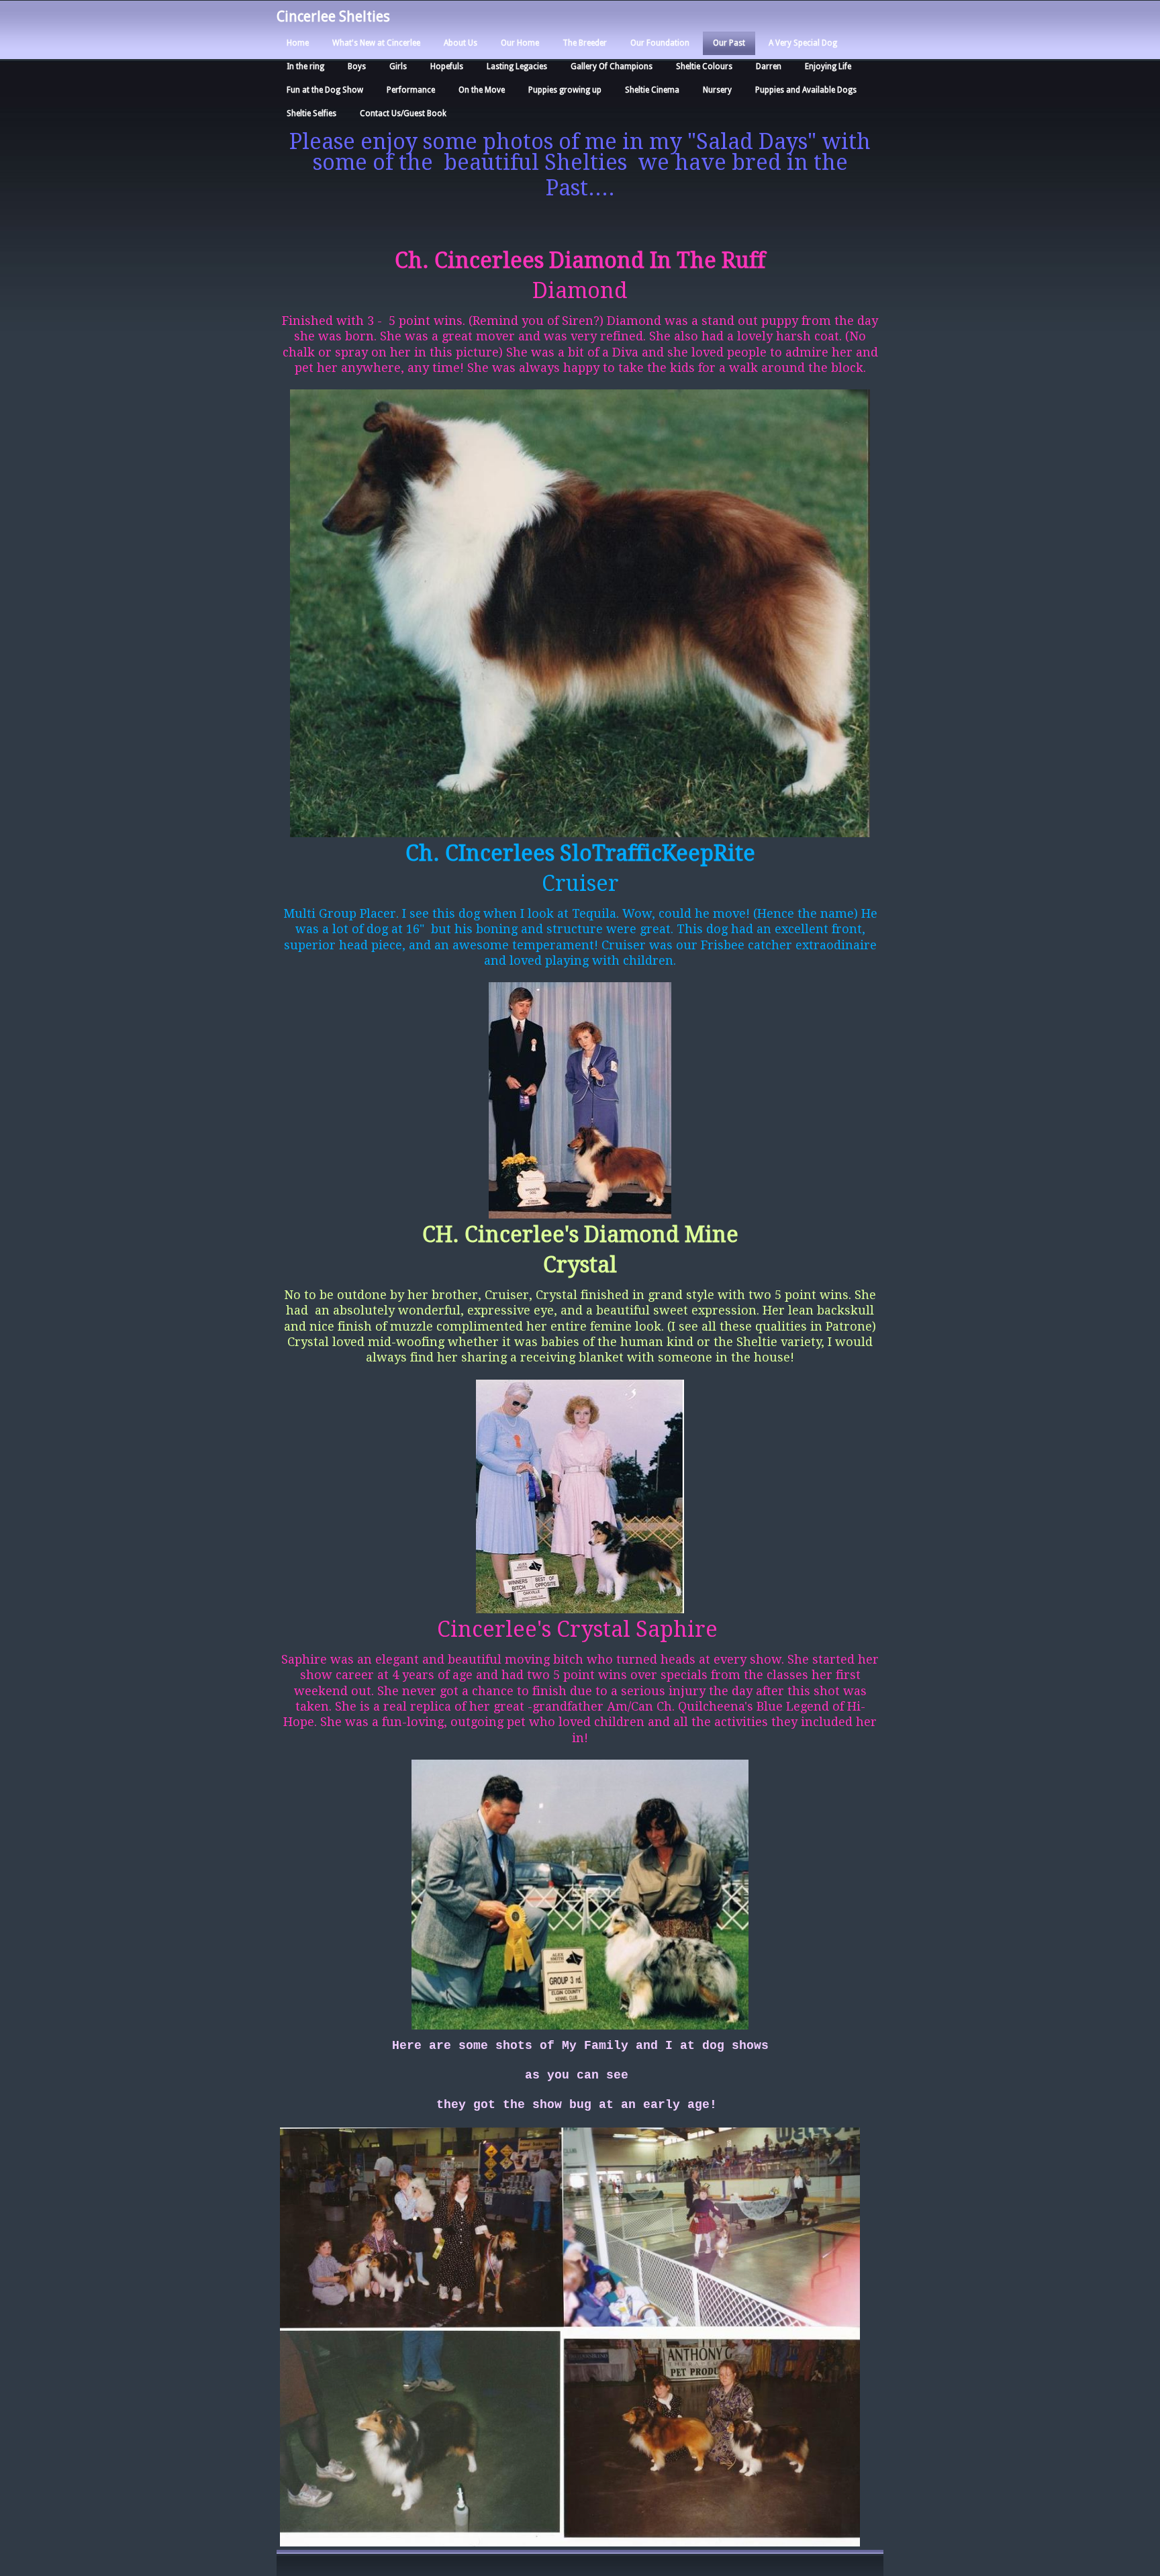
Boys (357, 66)
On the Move (482, 90)
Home (298, 43)
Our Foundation (660, 43)
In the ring (305, 66)
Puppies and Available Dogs (806, 90)
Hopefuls (447, 66)
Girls (398, 66)
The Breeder (585, 43)
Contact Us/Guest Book (403, 113)
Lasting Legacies (517, 66)
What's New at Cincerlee (376, 43)
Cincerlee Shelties (333, 17)
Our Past (729, 43)
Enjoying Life (828, 66)
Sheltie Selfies (311, 113)
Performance (411, 90)
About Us (461, 43)
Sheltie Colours (704, 66)
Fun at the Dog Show (325, 90)
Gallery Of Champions (612, 66)
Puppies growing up (565, 90)
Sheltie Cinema (652, 90)
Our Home (520, 43)
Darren (769, 66)
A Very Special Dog (803, 43)
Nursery (717, 90)
